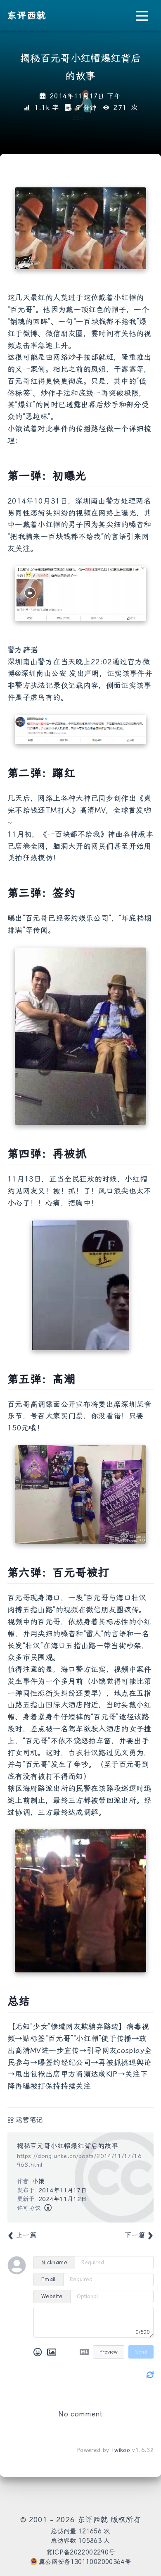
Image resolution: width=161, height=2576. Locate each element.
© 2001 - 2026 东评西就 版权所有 (80, 2520)
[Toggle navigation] (142, 16)
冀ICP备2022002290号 (81, 2552)
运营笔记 (29, 2120)
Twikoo (121, 2450)
